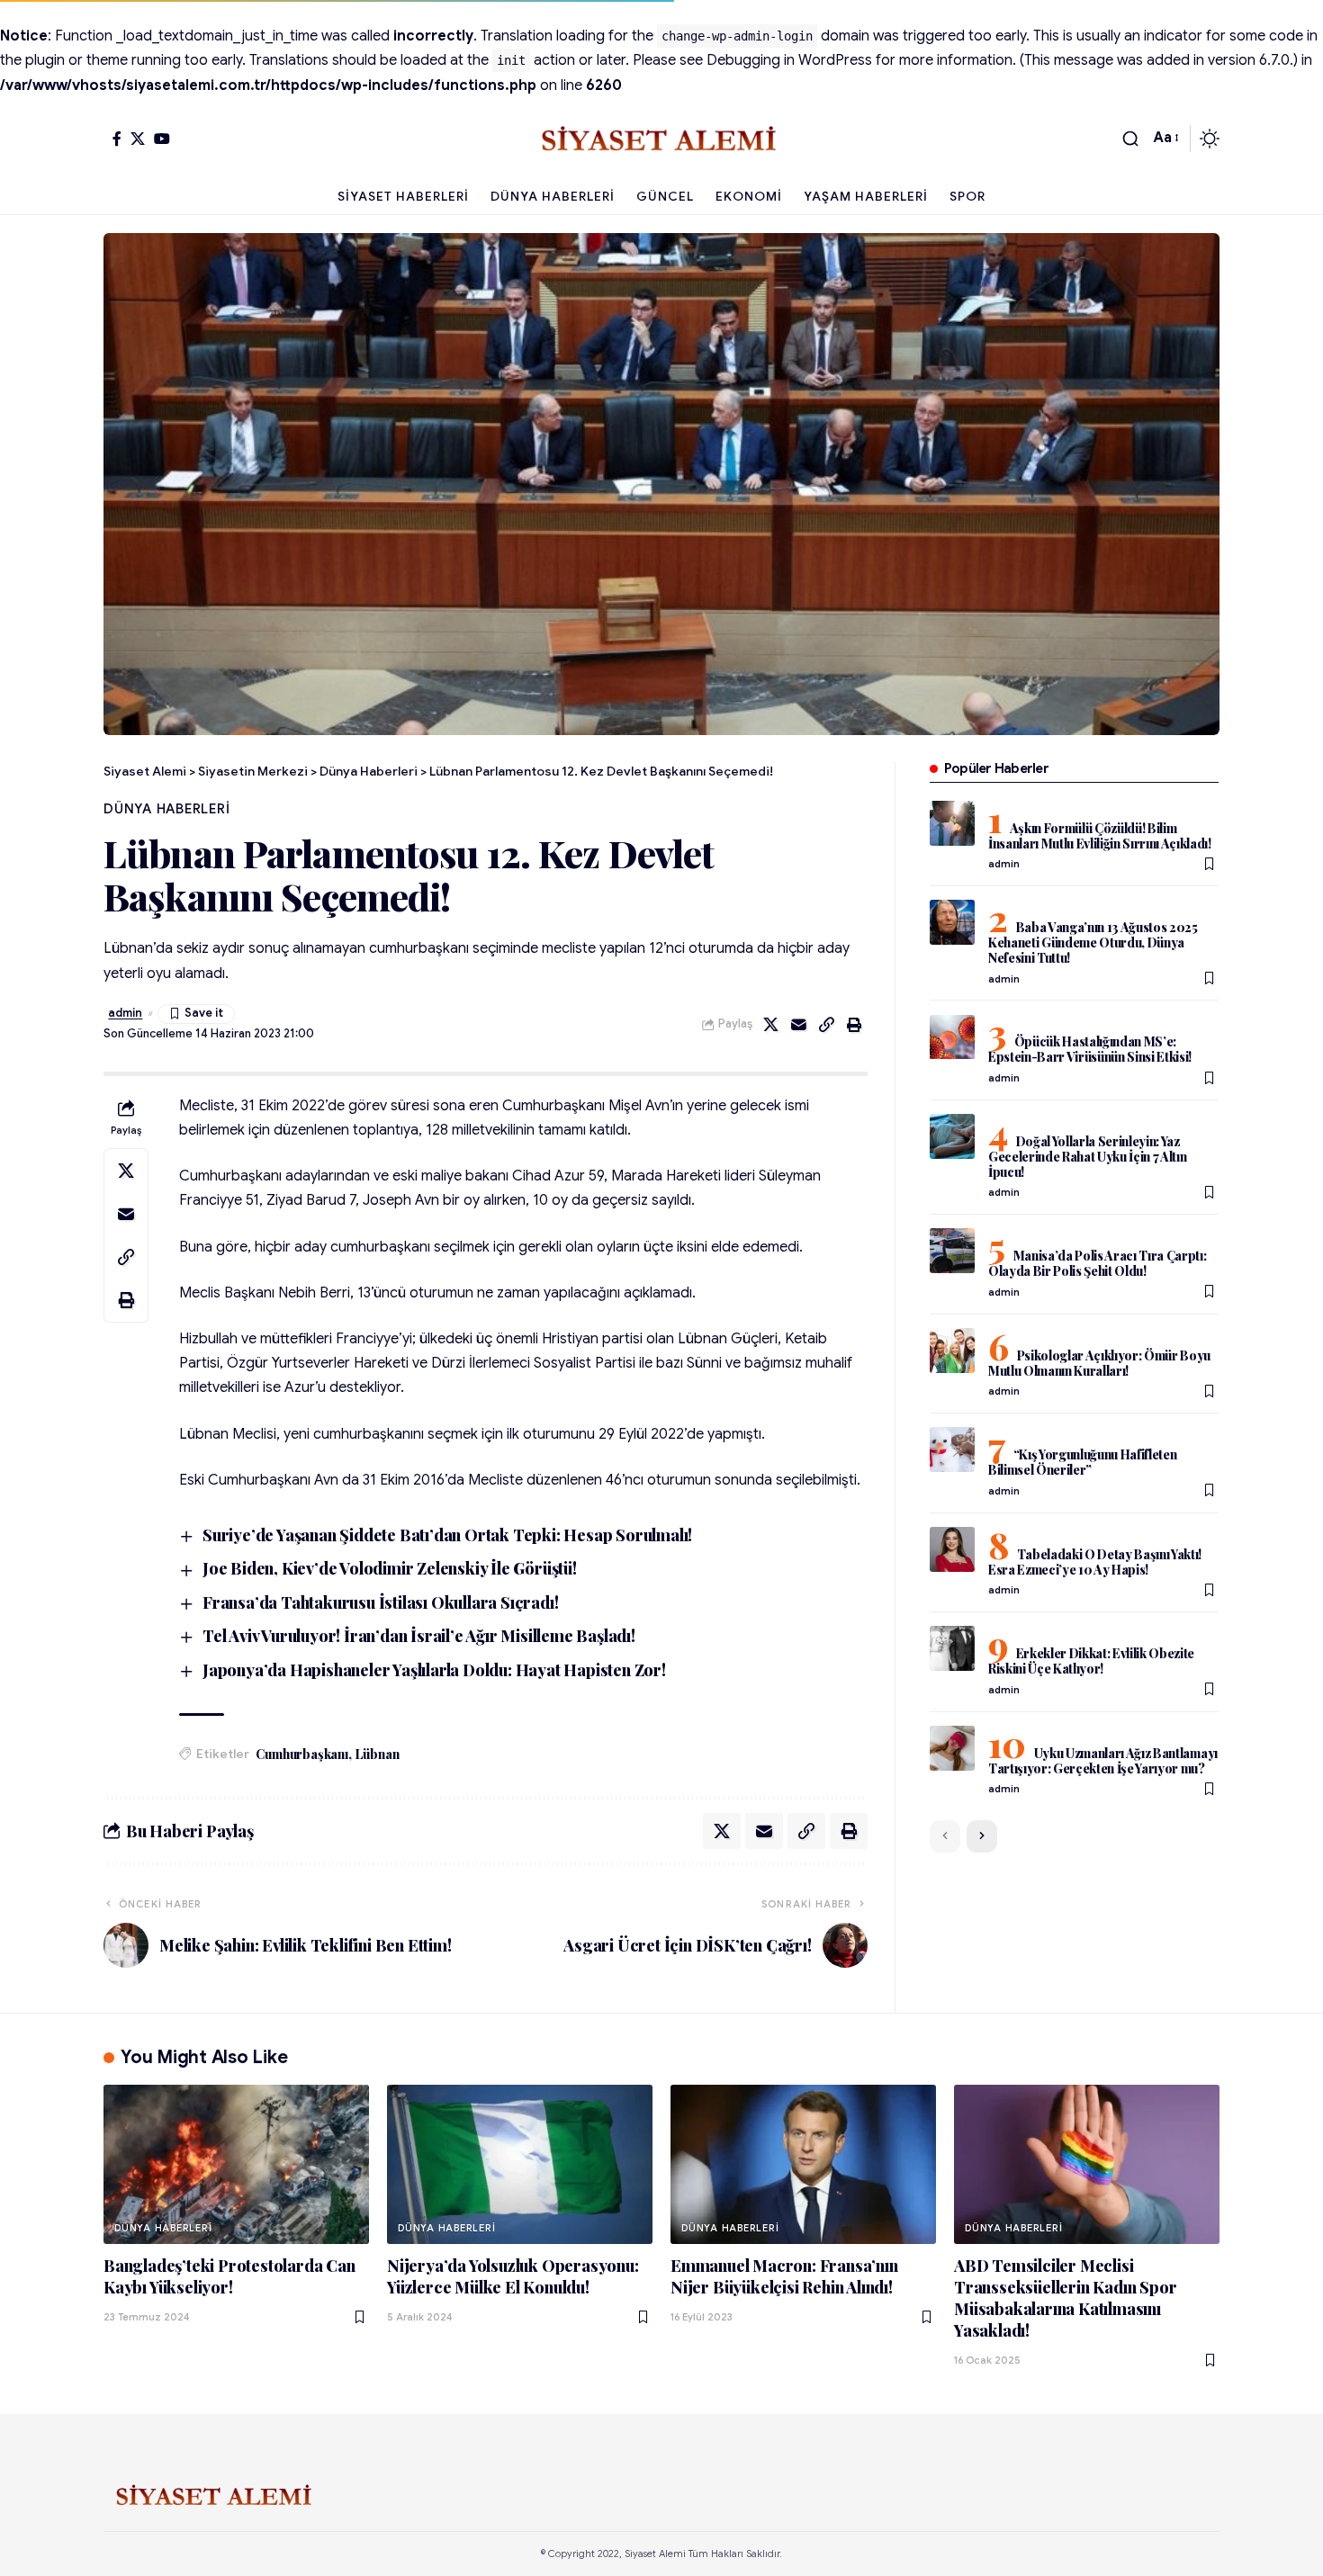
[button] (1130, 139)
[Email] (799, 1025)
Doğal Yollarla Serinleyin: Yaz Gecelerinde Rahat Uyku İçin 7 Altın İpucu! (1088, 1157)
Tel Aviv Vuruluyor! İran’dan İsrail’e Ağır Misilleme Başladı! (419, 1636)
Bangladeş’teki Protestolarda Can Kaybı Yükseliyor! (229, 2276)
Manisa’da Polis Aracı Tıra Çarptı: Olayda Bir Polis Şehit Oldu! (1098, 1263)
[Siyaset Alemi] (661, 139)
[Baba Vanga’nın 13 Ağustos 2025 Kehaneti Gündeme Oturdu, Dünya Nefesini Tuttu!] (952, 922)
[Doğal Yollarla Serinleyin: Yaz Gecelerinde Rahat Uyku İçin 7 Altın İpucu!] (952, 1136)
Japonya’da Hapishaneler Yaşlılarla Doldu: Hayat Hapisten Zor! (434, 1670)
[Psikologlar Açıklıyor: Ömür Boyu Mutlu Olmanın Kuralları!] (952, 1351)
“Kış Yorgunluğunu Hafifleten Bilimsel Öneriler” (1083, 1462)
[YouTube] (162, 139)
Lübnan (378, 1754)
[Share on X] (771, 1025)
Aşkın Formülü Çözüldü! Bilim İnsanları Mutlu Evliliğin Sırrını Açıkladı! (1100, 836)
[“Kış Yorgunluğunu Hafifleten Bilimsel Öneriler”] (952, 1450)
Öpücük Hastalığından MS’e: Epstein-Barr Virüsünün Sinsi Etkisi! (1090, 1050)
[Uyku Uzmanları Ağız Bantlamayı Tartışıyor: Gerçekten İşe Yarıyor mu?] (952, 1748)
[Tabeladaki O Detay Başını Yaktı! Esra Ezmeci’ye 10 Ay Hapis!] (952, 1549)
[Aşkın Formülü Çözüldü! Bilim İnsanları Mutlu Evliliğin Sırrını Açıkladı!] (952, 823)
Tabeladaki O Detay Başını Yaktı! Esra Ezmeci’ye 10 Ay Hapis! (1095, 1562)
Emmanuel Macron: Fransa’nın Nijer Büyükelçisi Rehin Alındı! (784, 2276)
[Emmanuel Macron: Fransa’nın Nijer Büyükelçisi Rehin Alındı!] (803, 2164)
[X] (138, 139)
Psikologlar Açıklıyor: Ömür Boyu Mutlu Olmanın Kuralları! (1099, 1363)
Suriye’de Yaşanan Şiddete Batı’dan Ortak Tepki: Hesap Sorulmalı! (447, 1535)
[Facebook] (117, 139)
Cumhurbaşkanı (301, 1754)
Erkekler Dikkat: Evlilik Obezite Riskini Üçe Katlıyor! (1091, 1661)
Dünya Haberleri (167, 809)
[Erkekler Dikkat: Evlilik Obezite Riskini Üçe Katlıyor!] (952, 1648)
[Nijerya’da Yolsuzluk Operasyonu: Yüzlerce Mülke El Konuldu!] (520, 2164)
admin (125, 1013)
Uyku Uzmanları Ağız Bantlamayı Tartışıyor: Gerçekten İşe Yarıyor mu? (1103, 1761)
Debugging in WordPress (789, 60)
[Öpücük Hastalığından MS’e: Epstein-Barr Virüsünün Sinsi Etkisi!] (952, 1037)
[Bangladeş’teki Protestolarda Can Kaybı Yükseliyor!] (236, 2164)
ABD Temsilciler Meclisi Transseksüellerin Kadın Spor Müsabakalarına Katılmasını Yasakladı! (1065, 2298)
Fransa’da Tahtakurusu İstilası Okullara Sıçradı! (380, 1602)
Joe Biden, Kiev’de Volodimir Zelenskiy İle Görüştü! (390, 1568)
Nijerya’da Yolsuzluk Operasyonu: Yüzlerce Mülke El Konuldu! (513, 2276)
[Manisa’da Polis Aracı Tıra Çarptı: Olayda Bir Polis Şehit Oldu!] (952, 1251)
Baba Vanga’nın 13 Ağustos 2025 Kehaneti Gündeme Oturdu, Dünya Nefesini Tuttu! (1093, 942)
